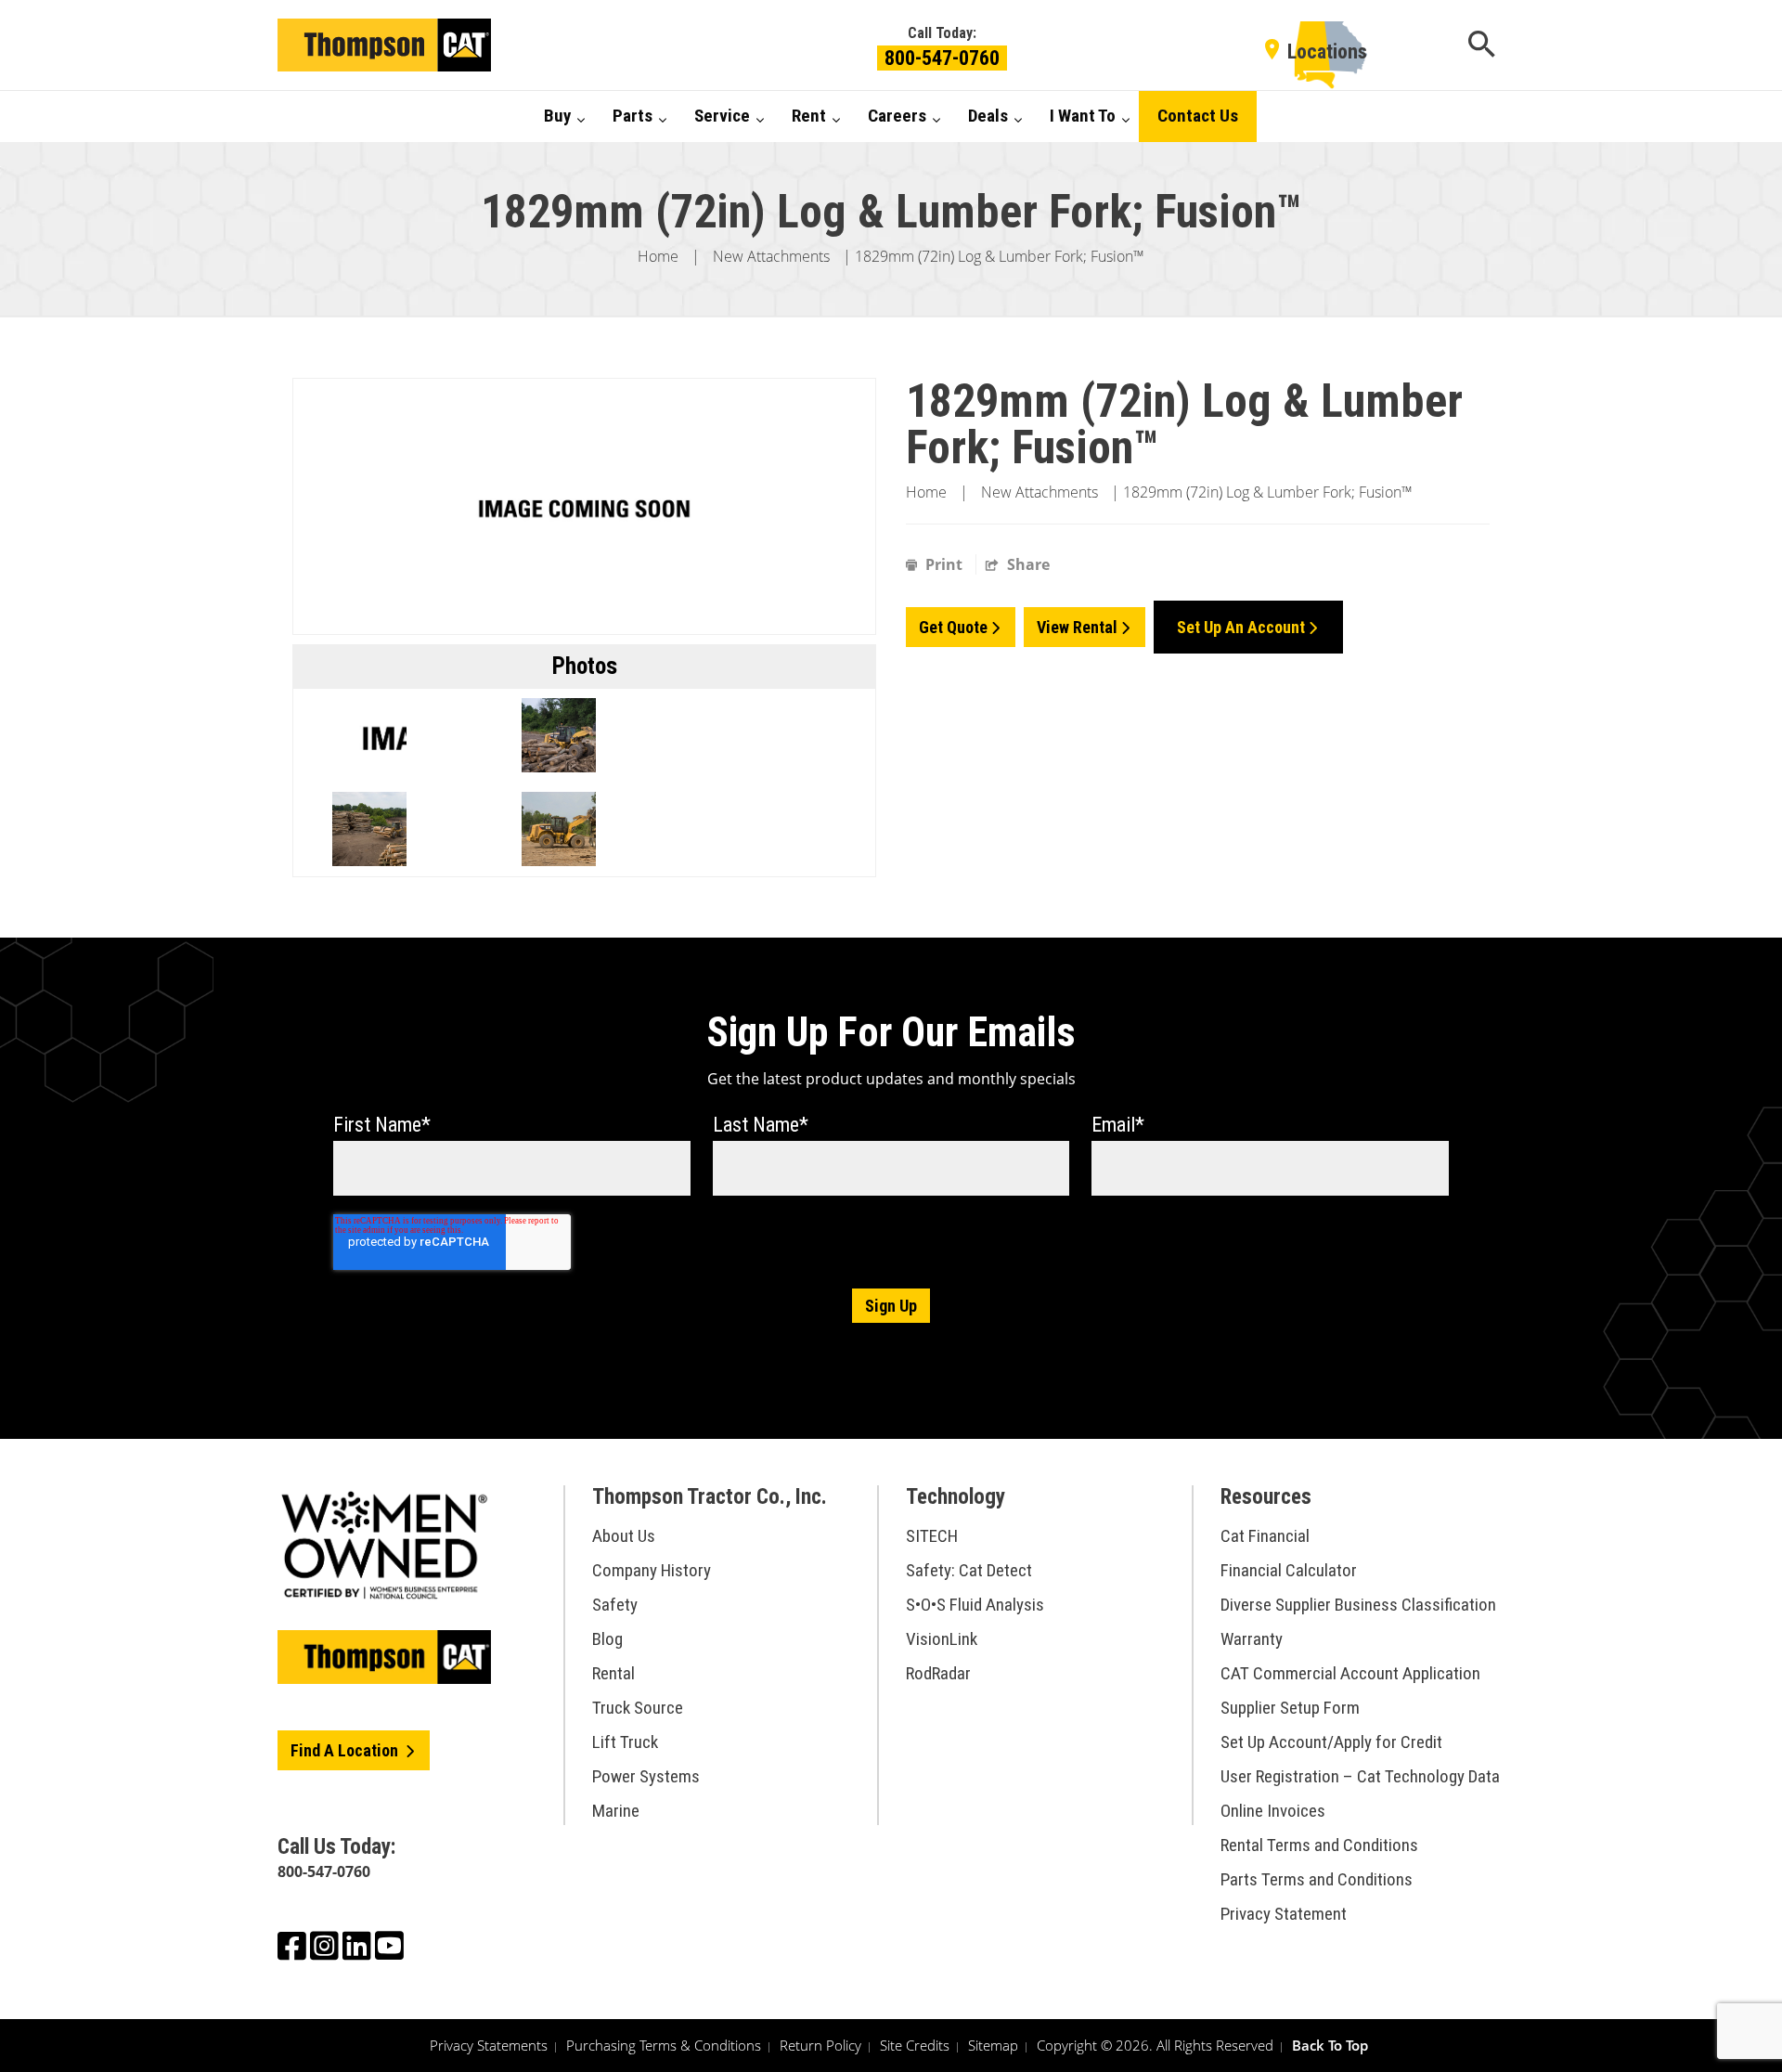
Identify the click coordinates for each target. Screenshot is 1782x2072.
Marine (616, 1811)
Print (944, 564)
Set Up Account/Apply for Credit (1331, 1742)
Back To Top (1330, 2045)
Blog (607, 1639)
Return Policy (820, 2045)
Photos (585, 666)
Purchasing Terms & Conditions (664, 2045)
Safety (615, 1605)
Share (1027, 564)
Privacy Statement (1284, 1914)
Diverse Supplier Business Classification (1358, 1605)
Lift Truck (625, 1742)
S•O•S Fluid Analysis (975, 1605)
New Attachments (771, 256)
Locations (1327, 52)
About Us (624, 1536)
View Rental (1077, 627)
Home (658, 256)
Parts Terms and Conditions (1317, 1879)
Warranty (1252, 1639)
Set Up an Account (1241, 627)
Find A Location (346, 1750)
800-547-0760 (942, 58)
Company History (652, 1570)
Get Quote (953, 627)
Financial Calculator (1289, 1570)
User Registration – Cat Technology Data (1360, 1776)
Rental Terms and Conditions (1319, 1845)
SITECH (932, 1536)
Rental (613, 1673)
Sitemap (993, 2045)
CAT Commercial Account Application (1350, 1673)
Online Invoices (1273, 1811)
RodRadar (938, 1673)
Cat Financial (1265, 1536)
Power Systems (646, 1776)
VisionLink (942, 1639)
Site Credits (915, 2045)
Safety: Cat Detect (969, 1570)
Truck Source (638, 1708)
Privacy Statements (489, 2045)
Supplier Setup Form (1290, 1708)
